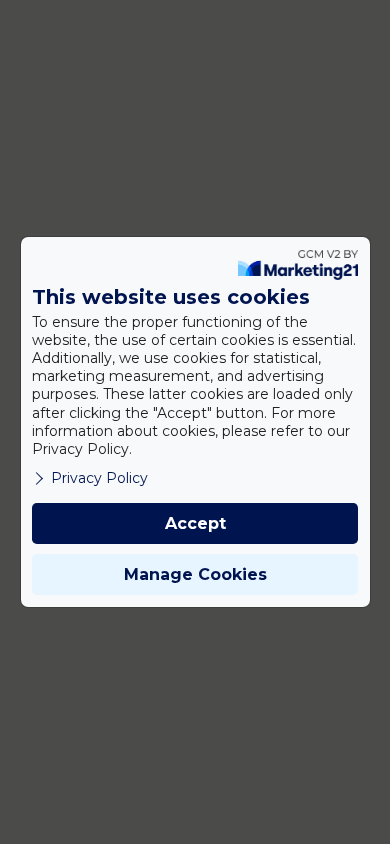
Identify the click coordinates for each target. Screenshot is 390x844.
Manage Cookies (195, 574)
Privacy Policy (99, 478)
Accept (195, 523)
